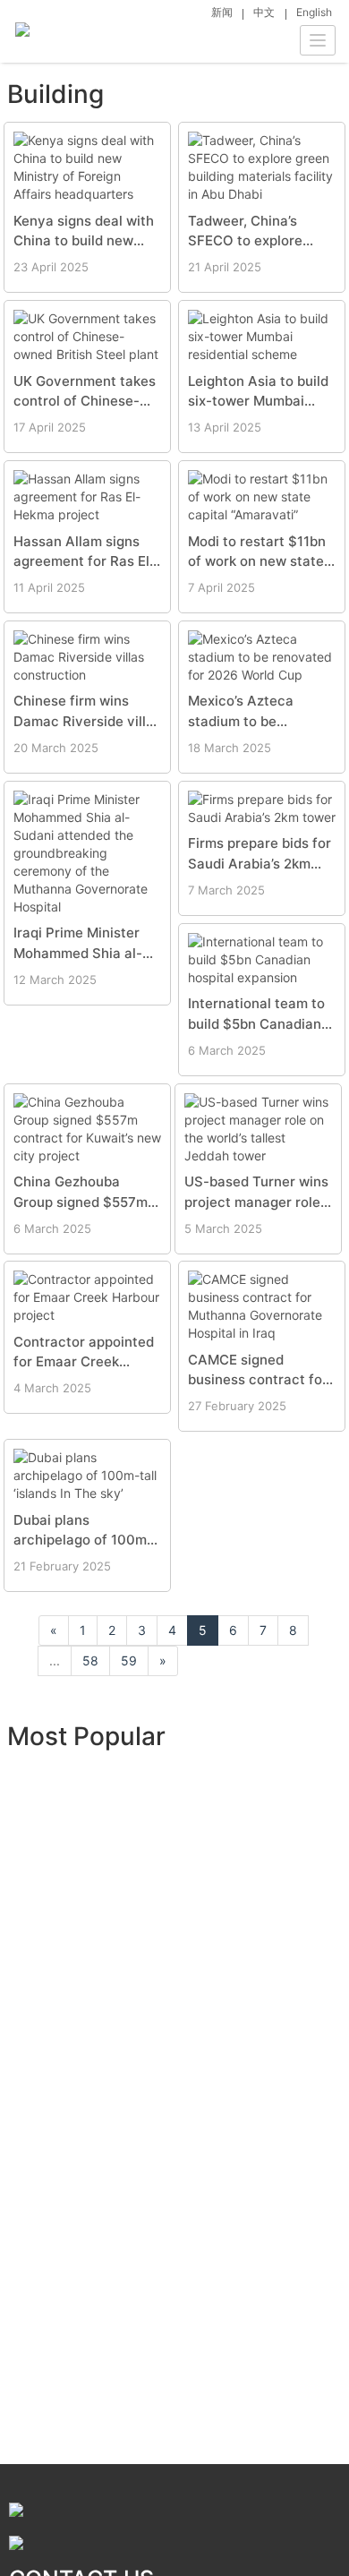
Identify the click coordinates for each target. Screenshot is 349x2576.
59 (129, 1660)
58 (90, 1660)
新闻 (222, 12)
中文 (264, 12)
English (314, 12)
